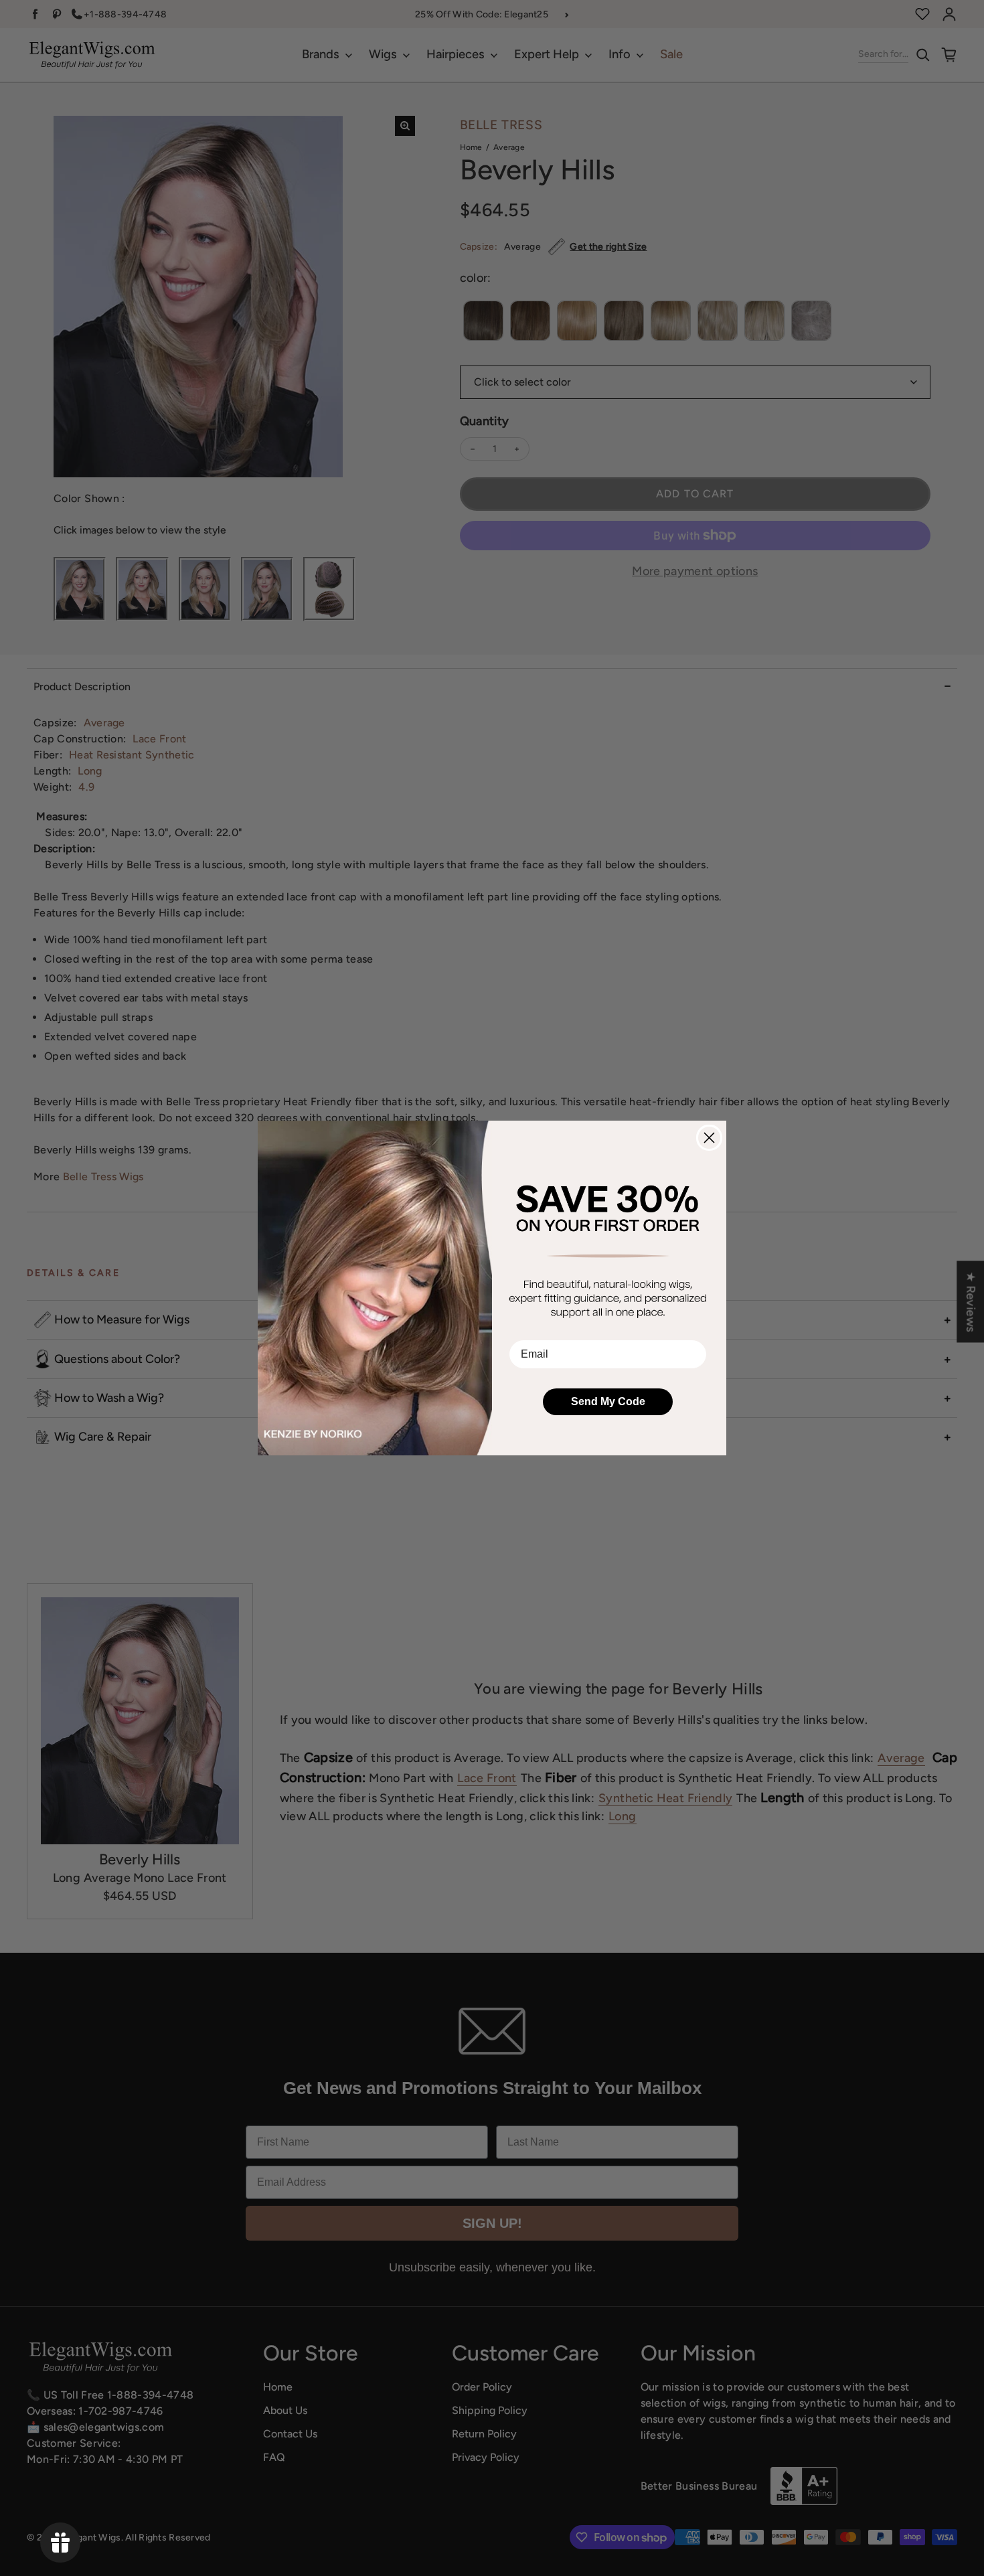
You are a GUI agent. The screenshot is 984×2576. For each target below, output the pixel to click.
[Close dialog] (709, 1138)
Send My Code (608, 1401)
